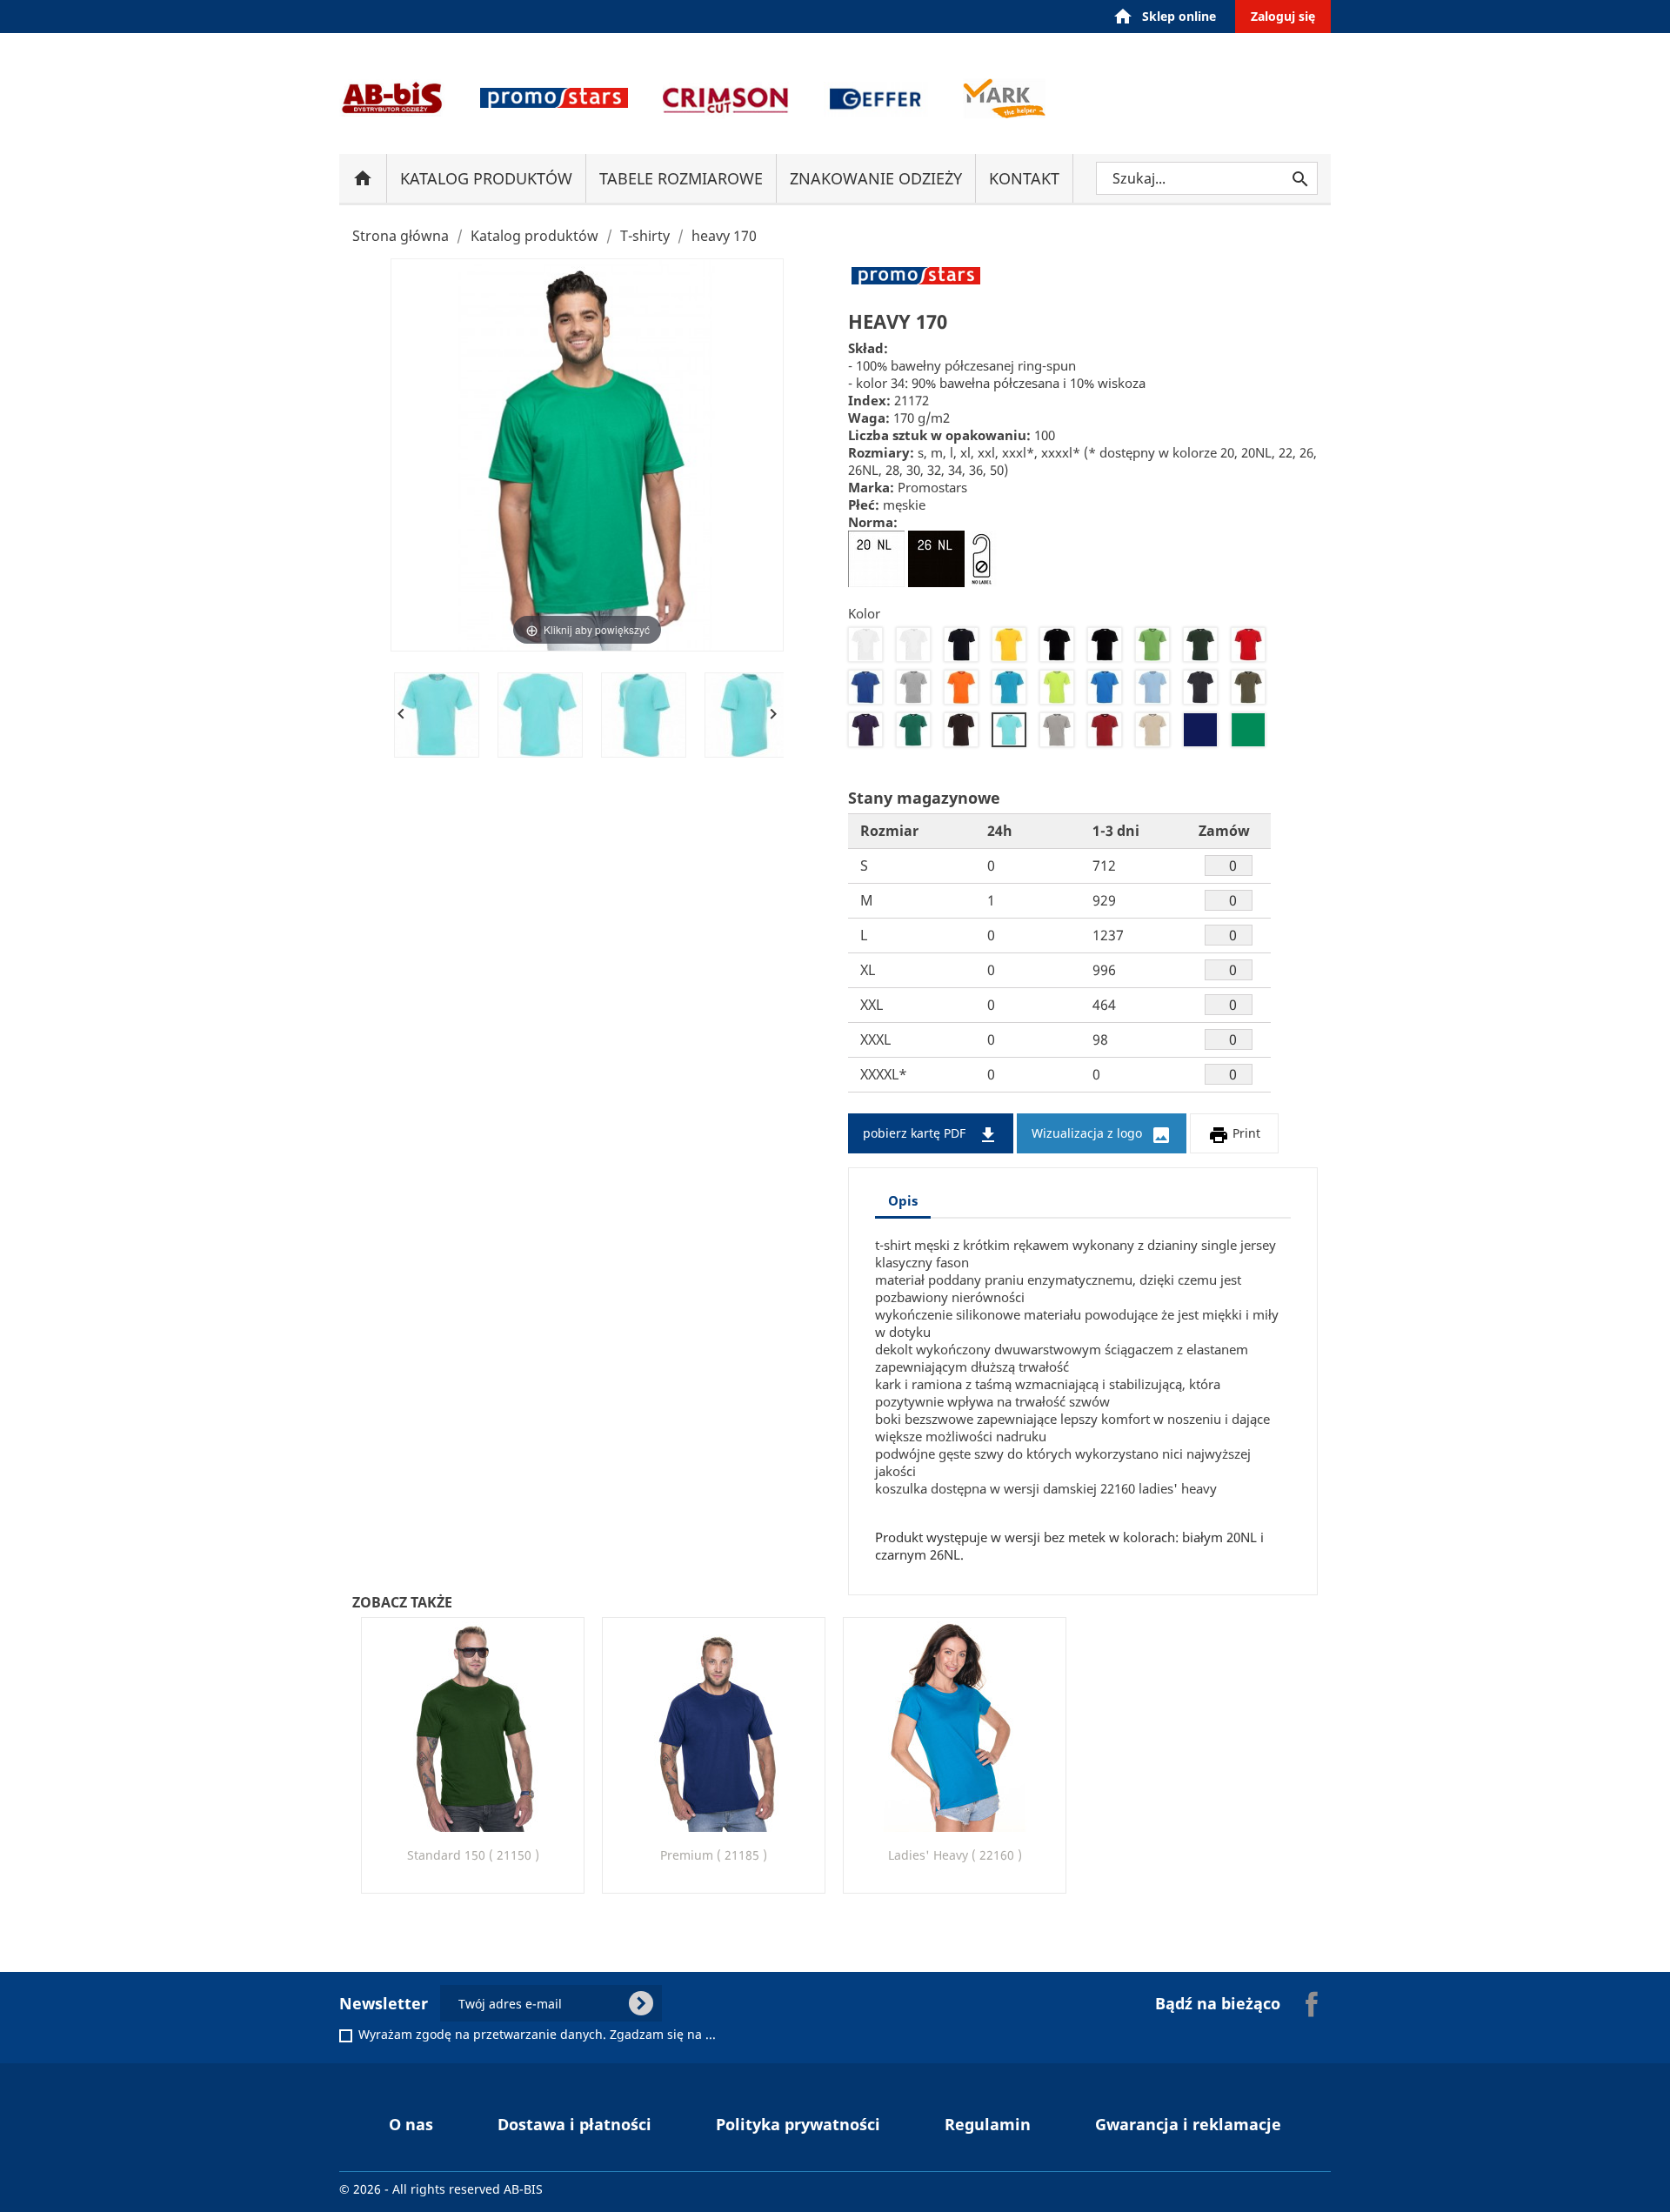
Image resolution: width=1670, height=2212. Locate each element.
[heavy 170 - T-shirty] (437, 715)
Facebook (1312, 2004)
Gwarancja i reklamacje (1188, 2124)
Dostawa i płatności (574, 2124)
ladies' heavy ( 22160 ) (955, 1855)
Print (1234, 1135)
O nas (411, 2124)
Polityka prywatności (798, 2124)
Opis (903, 1200)
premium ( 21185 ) (714, 1855)
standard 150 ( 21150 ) (473, 1855)
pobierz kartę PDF (931, 1135)
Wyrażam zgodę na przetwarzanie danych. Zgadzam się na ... (537, 2035)
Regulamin (988, 2124)
